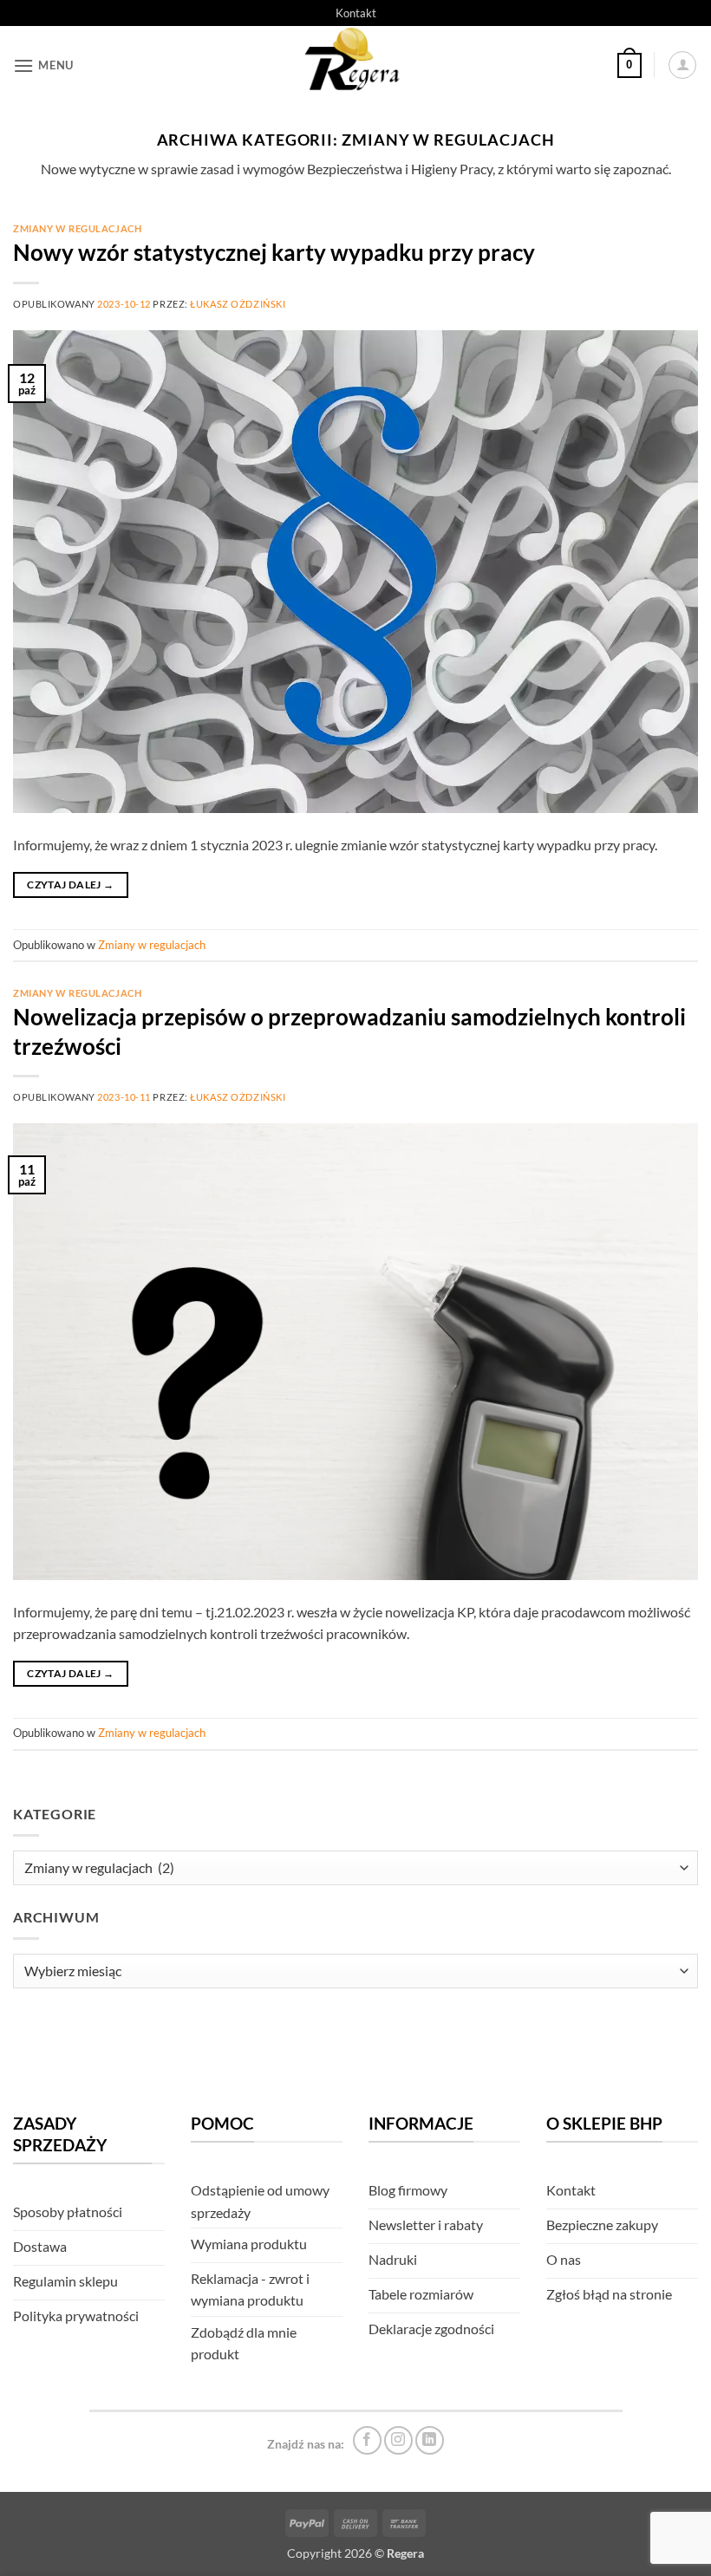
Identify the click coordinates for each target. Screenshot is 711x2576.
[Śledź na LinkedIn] (430, 2440)
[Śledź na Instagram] (398, 2440)
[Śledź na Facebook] (367, 2440)
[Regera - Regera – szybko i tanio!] (355, 65)
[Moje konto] (682, 65)
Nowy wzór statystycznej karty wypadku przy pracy (274, 252)
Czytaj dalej (70, 885)
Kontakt (356, 13)
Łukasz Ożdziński (238, 304)
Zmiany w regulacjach (77, 228)
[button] (43, 65)
